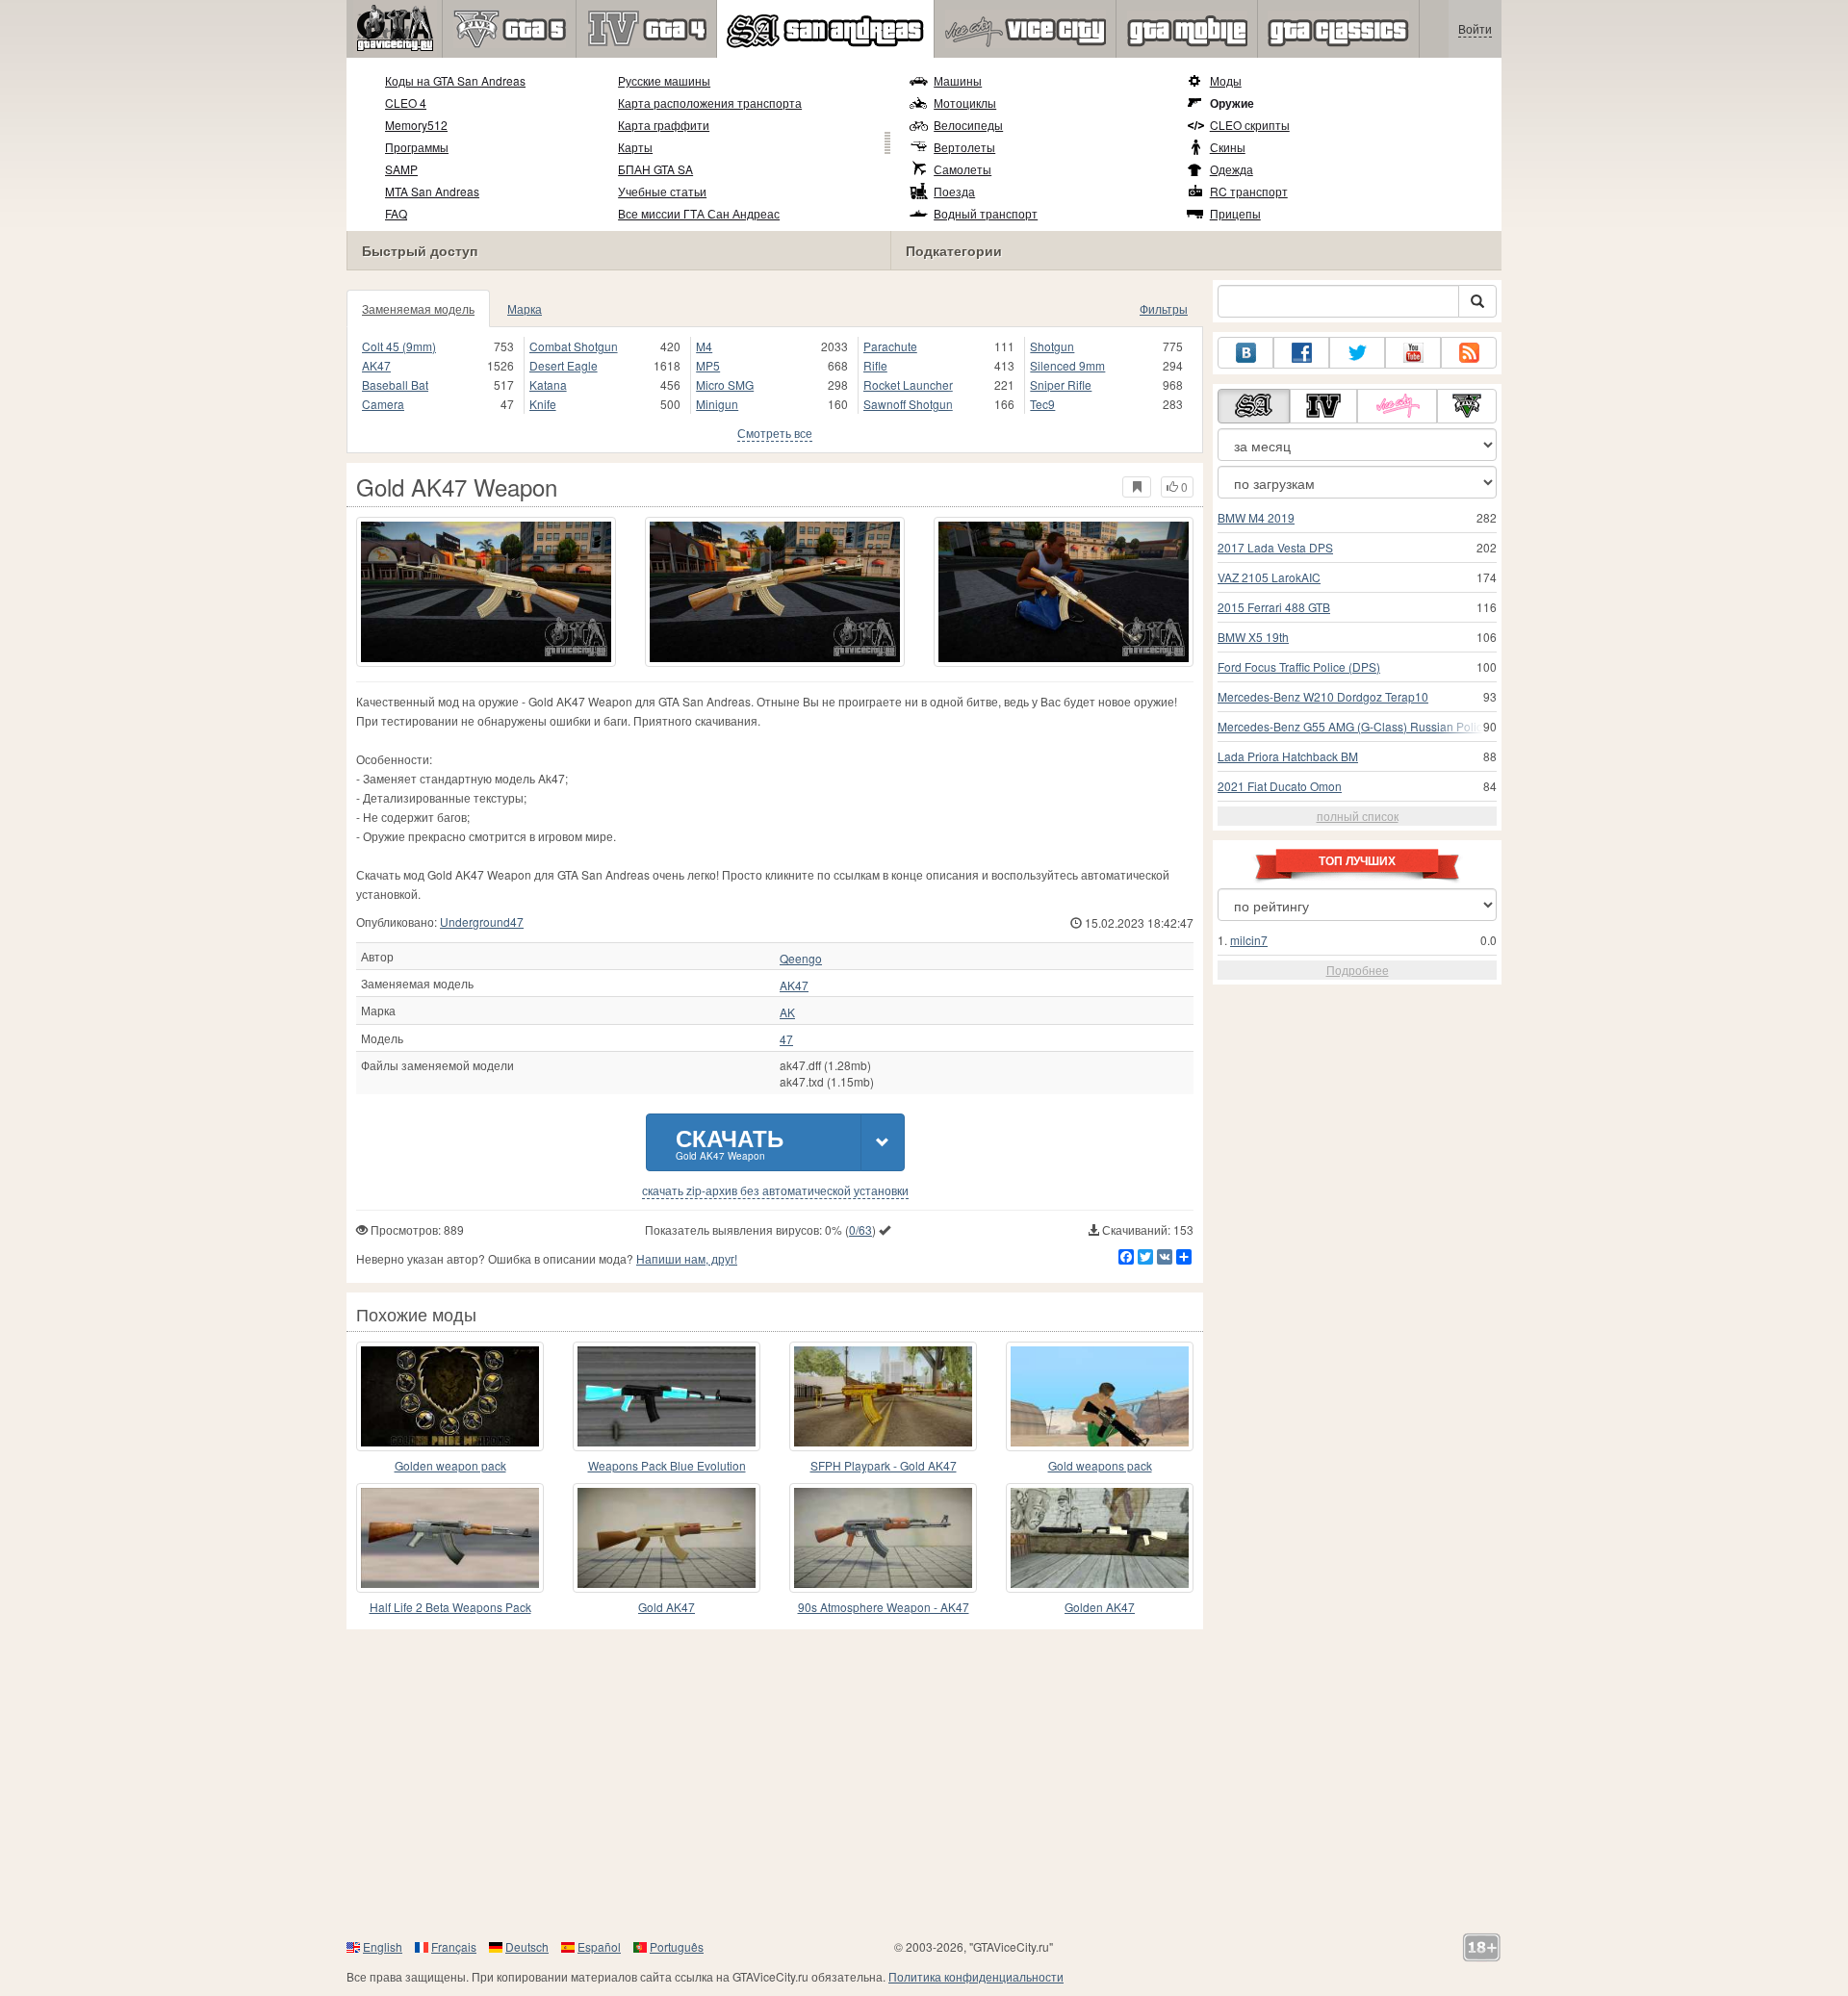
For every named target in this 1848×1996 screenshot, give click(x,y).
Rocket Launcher (908, 384)
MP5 (708, 365)
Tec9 (1042, 404)
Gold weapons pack (1100, 1465)
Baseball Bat (395, 384)
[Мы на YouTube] (1413, 353)
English (383, 1946)
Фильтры (1164, 308)
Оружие (1232, 103)
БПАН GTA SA (655, 169)
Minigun (717, 404)
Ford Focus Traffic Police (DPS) (1299, 666)
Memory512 (416, 125)
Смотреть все (775, 433)
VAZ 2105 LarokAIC (1269, 577)
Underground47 (482, 921)
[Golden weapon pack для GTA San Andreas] (450, 1396)
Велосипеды (968, 125)
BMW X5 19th (1253, 637)
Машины (958, 80)
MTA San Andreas (432, 191)
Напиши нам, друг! (687, 1258)
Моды (1226, 80)
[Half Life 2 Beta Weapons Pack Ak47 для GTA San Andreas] (450, 1538)
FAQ (396, 213)
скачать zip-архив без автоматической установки (775, 1190)
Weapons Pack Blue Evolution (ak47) (667, 1466)
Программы (417, 147)
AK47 (376, 365)
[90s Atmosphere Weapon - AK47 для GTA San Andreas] (883, 1538)
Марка (525, 308)
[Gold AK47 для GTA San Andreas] (667, 1538)
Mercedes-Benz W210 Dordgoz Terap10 (1323, 696)
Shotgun (1052, 346)
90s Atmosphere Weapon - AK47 (884, 1607)
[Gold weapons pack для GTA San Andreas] (1100, 1396)
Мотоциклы (965, 102)
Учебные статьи (662, 191)
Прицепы (1235, 213)
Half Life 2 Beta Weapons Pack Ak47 (450, 1608)
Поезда (954, 191)
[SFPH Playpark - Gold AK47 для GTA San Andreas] (883, 1396)
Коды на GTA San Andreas (455, 80)
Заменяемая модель (418, 308)
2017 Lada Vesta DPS (1275, 547)
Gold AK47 (667, 1607)
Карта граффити (664, 125)
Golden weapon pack (450, 1465)
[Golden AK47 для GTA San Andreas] (1100, 1538)
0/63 (860, 1229)
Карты (635, 147)
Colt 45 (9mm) (399, 346)
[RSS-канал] (1469, 353)
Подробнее (1358, 970)
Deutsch (527, 1946)
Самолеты (962, 169)
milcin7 (1249, 940)
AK (787, 1012)
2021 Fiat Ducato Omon (1280, 786)
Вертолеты (964, 147)
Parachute (890, 346)
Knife (543, 404)
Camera (383, 404)
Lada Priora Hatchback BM (1288, 756)
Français (454, 1946)
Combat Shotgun (574, 346)
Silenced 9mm (1067, 365)
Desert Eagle (564, 365)
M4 (704, 346)
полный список (1358, 816)
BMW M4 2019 (1256, 517)
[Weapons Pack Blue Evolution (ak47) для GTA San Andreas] (667, 1396)
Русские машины (664, 80)
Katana (548, 384)
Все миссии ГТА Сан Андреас (699, 213)
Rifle (875, 365)
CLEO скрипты (1250, 125)
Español (599, 1946)
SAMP (401, 169)
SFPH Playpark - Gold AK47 (884, 1465)
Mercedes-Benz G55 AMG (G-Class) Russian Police (1353, 726)
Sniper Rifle (1061, 384)
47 (786, 1039)
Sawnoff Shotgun (908, 404)
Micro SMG (725, 384)
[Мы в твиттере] (1357, 353)
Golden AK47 (1100, 1607)
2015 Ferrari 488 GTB (1274, 607)
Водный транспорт (986, 213)
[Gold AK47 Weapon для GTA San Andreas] (486, 592)
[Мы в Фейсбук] (1301, 353)
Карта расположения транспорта (710, 102)
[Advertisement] (924, 1783)
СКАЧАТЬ (730, 1142)
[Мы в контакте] (1245, 353)
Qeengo (801, 959)
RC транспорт (1249, 191)
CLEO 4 (406, 102)
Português (677, 1946)
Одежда (1232, 169)
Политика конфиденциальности (976, 1976)
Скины (1228, 147)
